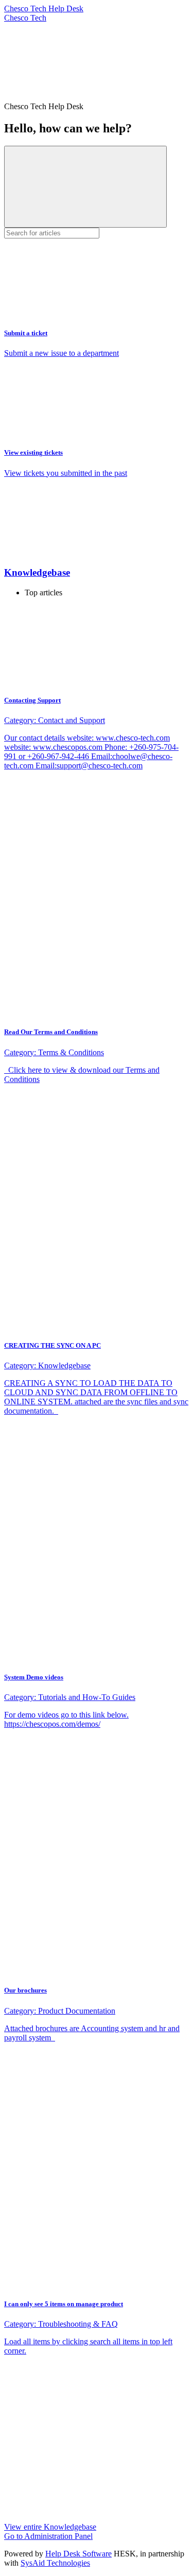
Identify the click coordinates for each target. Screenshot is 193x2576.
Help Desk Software (78, 2554)
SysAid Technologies (55, 2563)
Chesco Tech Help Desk (44, 8)
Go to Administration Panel (48, 2536)
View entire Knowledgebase (50, 2527)
